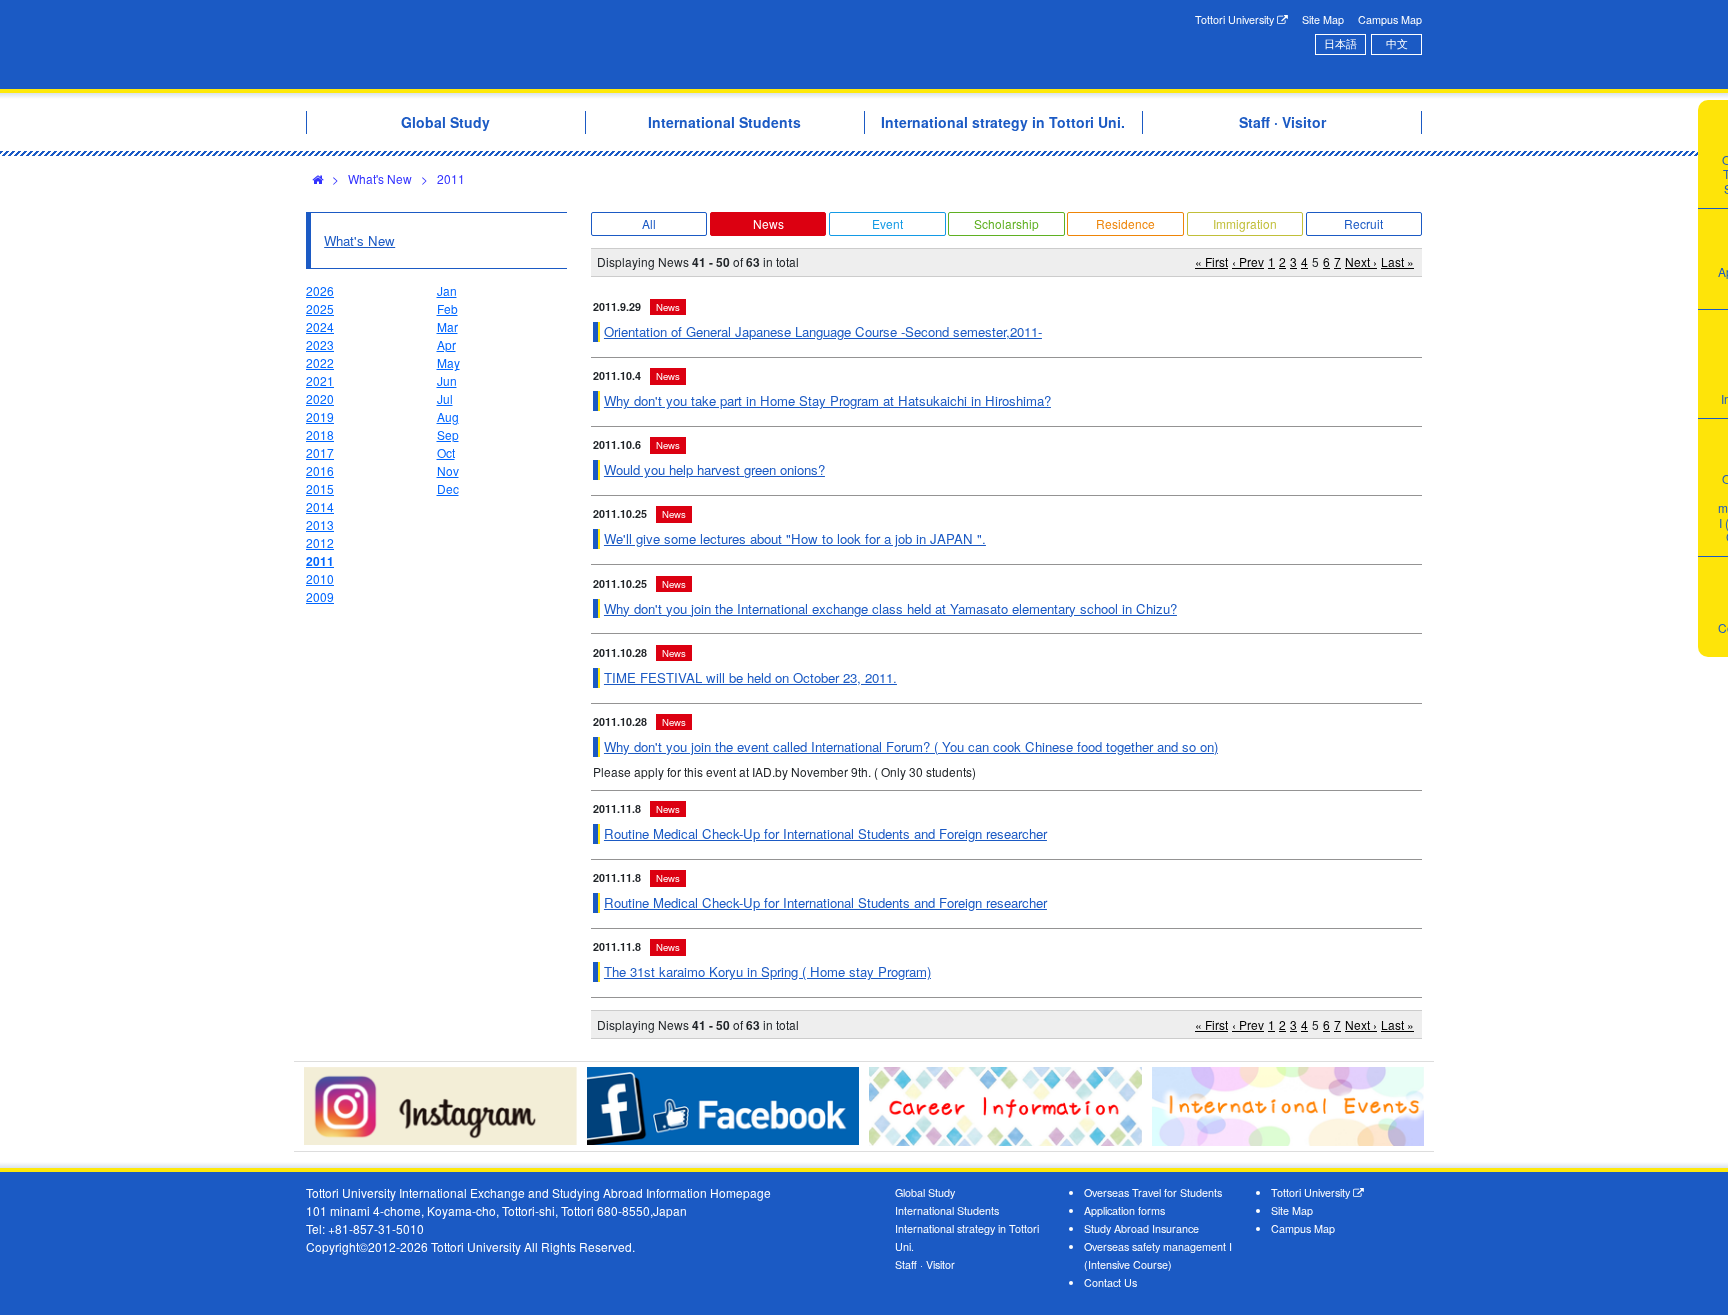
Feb (447, 308)
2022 (320, 362)
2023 (320, 344)
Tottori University (1236, 19)
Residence (1125, 223)
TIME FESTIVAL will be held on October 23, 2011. (750, 677)
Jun (447, 380)
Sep (448, 434)
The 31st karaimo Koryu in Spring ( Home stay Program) (767, 971)
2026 (320, 290)
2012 (320, 542)
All (649, 223)
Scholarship (1006, 223)
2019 (320, 416)
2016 (320, 470)
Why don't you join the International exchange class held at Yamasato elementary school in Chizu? (890, 608)
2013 (320, 524)
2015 (320, 488)
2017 (320, 452)
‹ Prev (1248, 261)
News (768, 223)
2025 (320, 308)
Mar (447, 326)
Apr (446, 344)
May (448, 362)
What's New (380, 178)
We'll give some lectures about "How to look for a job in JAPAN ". (795, 538)
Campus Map (1390, 19)
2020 (320, 398)
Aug (448, 416)
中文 (1397, 43)
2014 (320, 506)
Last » (1397, 261)
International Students (947, 1210)
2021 (320, 380)
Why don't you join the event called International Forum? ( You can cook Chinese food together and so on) (911, 746)
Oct (446, 452)
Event (887, 223)
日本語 (1340, 43)
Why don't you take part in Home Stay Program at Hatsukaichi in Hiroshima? (827, 400)
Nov (448, 470)
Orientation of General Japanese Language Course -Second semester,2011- (823, 331)
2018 (320, 434)
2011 (451, 178)
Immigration (1245, 223)
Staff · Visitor (925, 1264)
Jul (445, 398)
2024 (320, 326)
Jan (447, 290)
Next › (1361, 261)
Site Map (1323, 19)
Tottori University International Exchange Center (587, 44)
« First (1211, 261)
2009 (320, 596)
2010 (320, 578)
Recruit (1363, 223)
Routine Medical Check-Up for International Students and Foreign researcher (825, 833)
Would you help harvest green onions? (714, 469)
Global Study (925, 1192)
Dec (448, 488)
